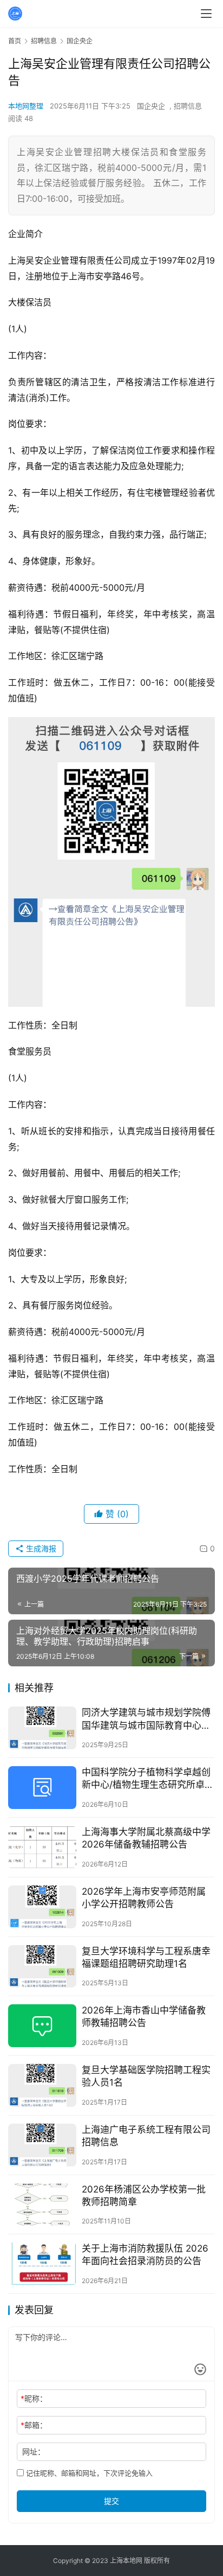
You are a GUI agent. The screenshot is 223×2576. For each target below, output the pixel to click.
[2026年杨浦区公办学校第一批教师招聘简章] (42, 2205)
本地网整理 (26, 106)
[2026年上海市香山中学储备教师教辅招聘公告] (42, 2026)
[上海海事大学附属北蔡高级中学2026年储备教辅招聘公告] (42, 1847)
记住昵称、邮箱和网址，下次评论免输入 (88, 2473)
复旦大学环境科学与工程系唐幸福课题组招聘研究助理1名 (146, 1957)
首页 (15, 41)
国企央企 (151, 106)
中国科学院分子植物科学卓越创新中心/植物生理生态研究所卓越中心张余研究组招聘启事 (148, 1779)
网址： (34, 2452)
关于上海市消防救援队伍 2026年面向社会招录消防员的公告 (145, 2255)
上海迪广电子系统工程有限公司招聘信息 (146, 2136)
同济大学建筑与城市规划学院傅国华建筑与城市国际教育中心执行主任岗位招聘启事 (146, 1719)
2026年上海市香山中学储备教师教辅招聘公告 (144, 2016)
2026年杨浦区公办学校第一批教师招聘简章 (144, 2195)
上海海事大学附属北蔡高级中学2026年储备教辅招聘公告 (146, 1838)
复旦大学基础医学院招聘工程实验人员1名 (146, 2076)
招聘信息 (188, 106)
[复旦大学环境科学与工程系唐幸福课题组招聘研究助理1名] (42, 1967)
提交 (111, 2501)
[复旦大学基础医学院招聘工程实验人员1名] (42, 2085)
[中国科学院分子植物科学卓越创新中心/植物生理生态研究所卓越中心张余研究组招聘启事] (42, 1788)
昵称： (34, 2398)
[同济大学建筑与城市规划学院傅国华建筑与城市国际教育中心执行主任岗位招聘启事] (42, 1728)
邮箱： (34, 2425)
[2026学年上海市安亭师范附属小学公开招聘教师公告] (42, 1907)
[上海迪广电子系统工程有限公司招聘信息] (42, 2145)
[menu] (206, 14)
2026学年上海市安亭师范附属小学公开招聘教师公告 (144, 1898)
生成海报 (40, 1548)
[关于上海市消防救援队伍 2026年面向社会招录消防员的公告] (42, 2264)
